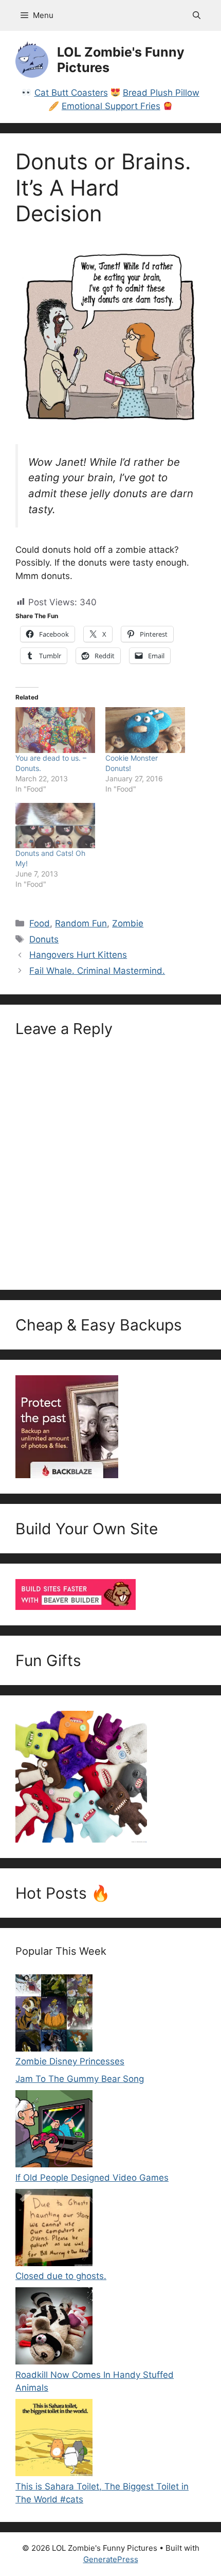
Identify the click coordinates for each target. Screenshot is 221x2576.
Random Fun (81, 923)
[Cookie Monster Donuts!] (145, 730)
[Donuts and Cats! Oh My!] (55, 826)
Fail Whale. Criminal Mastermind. (97, 971)
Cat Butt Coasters (71, 93)
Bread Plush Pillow (161, 93)
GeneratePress (111, 2559)
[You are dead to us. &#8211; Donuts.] (55, 730)
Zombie (128, 923)
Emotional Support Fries (111, 106)
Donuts (44, 939)
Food (40, 923)
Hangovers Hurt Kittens (78, 955)
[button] (197, 15)
